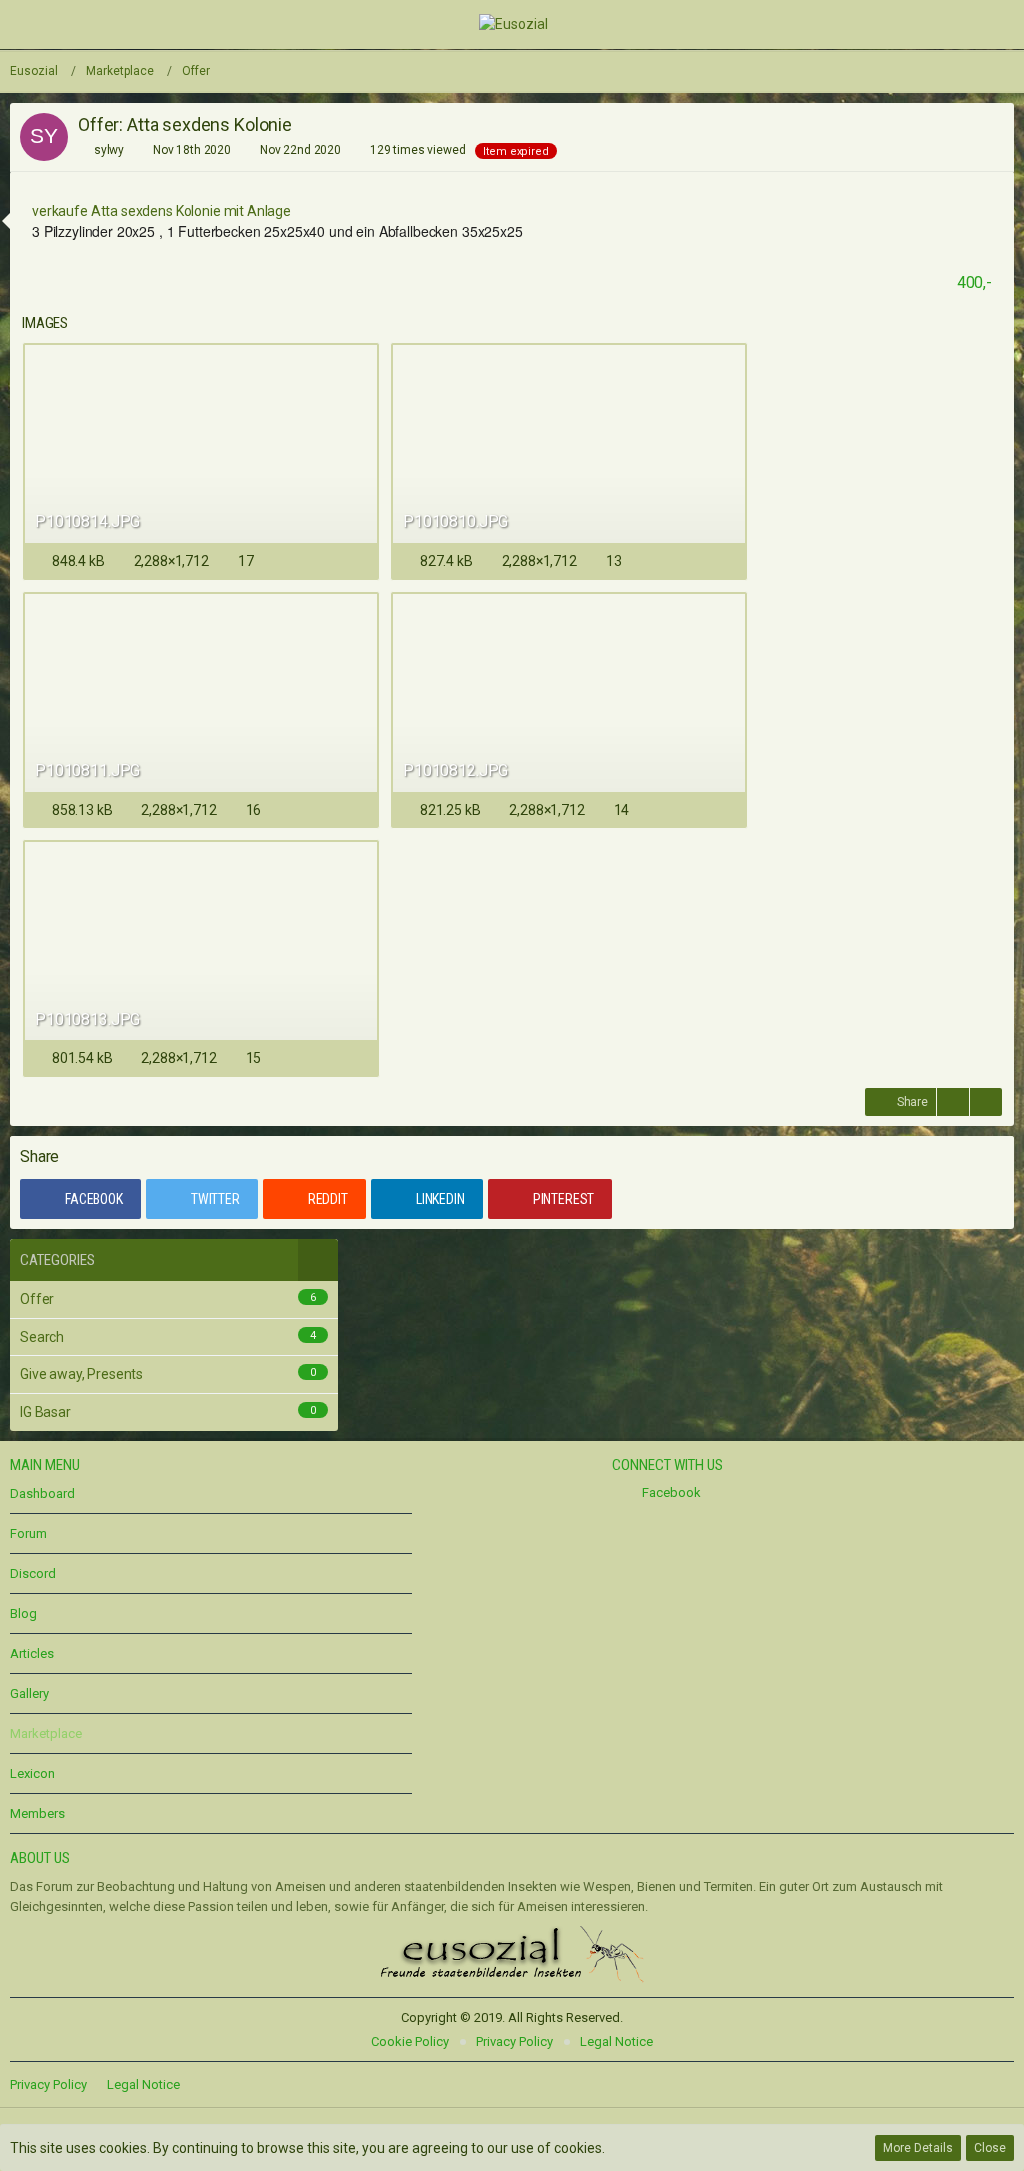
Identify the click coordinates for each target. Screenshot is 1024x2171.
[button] (28, 24)
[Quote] (953, 1102)
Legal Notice (616, 2041)
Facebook (670, 1492)
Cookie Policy (410, 2041)
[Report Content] (986, 1102)
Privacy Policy (514, 2041)
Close (990, 2148)
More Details (918, 2148)
